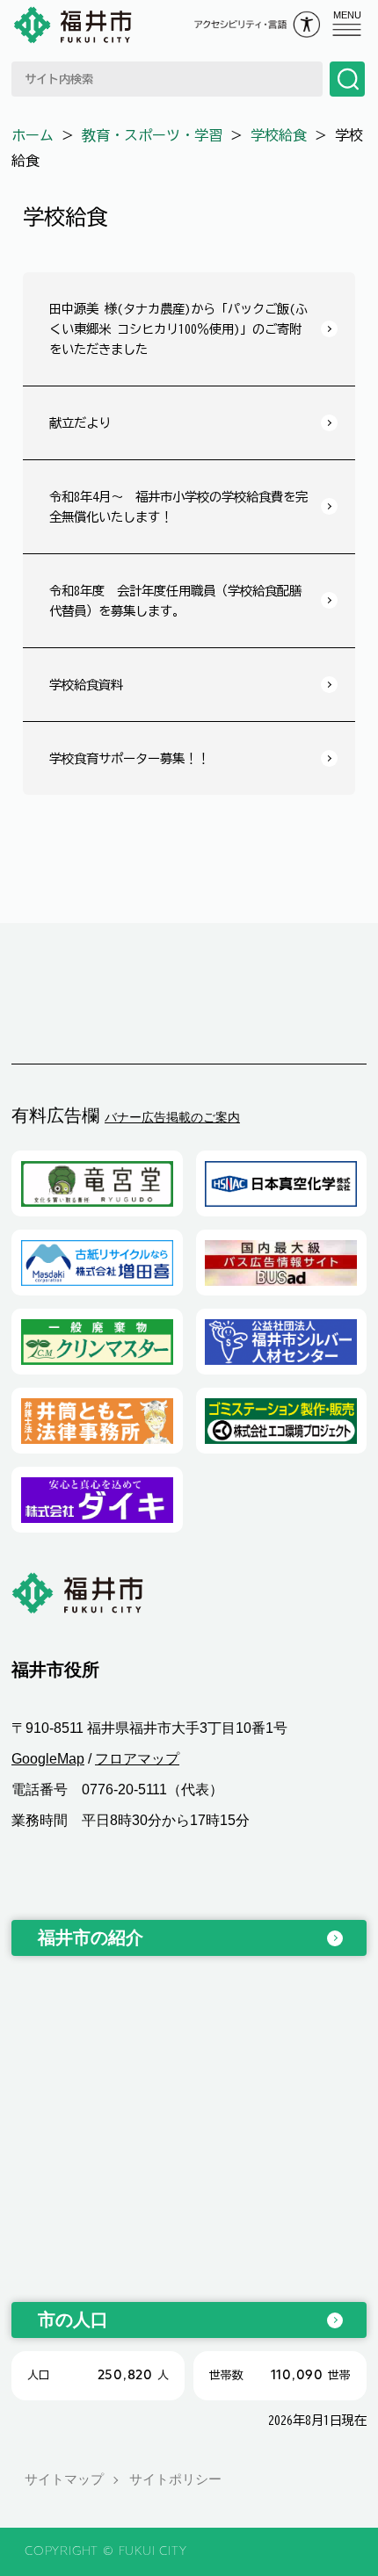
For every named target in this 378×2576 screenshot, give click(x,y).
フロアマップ (137, 1759)
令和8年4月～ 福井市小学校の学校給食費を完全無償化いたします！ (178, 507)
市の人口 (73, 2320)
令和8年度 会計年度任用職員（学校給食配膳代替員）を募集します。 (175, 601)
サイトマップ (64, 2479)
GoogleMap (48, 1759)
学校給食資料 (86, 685)
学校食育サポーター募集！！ (129, 758)
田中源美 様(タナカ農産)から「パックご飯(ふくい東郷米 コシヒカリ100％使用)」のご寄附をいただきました (178, 329)
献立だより (80, 423)
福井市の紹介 (91, 1937)
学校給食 (279, 135)
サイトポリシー (175, 2479)
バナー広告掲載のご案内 (172, 1117)
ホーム (33, 135)
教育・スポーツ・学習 (152, 135)
